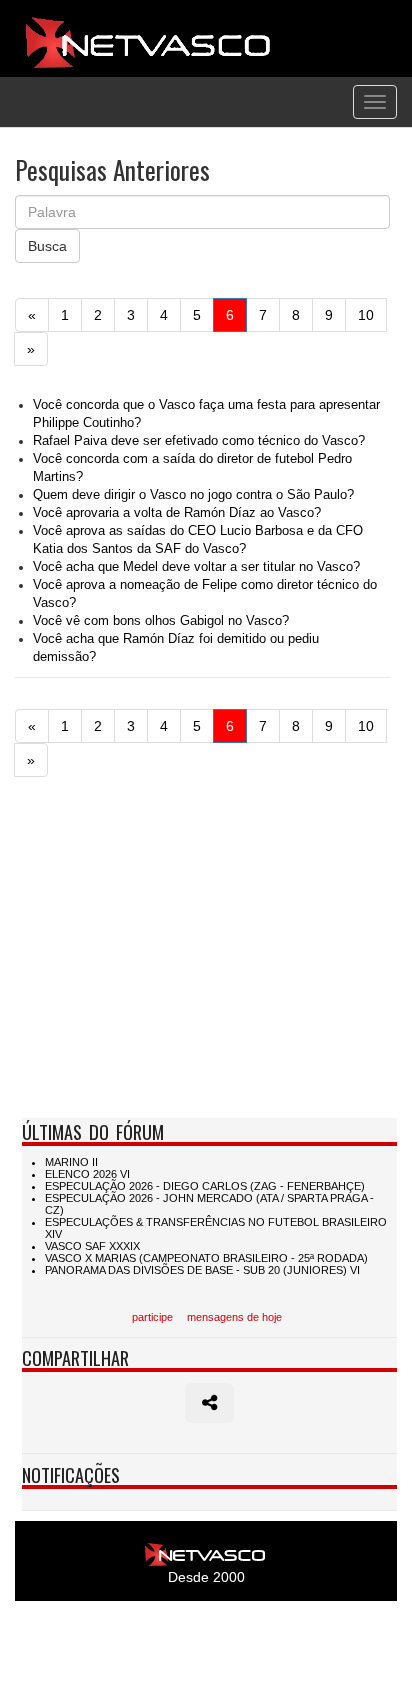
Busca (47, 246)
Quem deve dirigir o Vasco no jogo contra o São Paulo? (193, 495)
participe (152, 1317)
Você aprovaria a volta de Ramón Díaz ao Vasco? (177, 513)
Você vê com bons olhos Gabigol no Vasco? (161, 621)
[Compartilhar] (209, 1403)
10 (366, 315)
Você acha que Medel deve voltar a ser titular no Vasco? (196, 567)
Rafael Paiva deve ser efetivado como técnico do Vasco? (199, 441)
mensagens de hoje (234, 1317)
